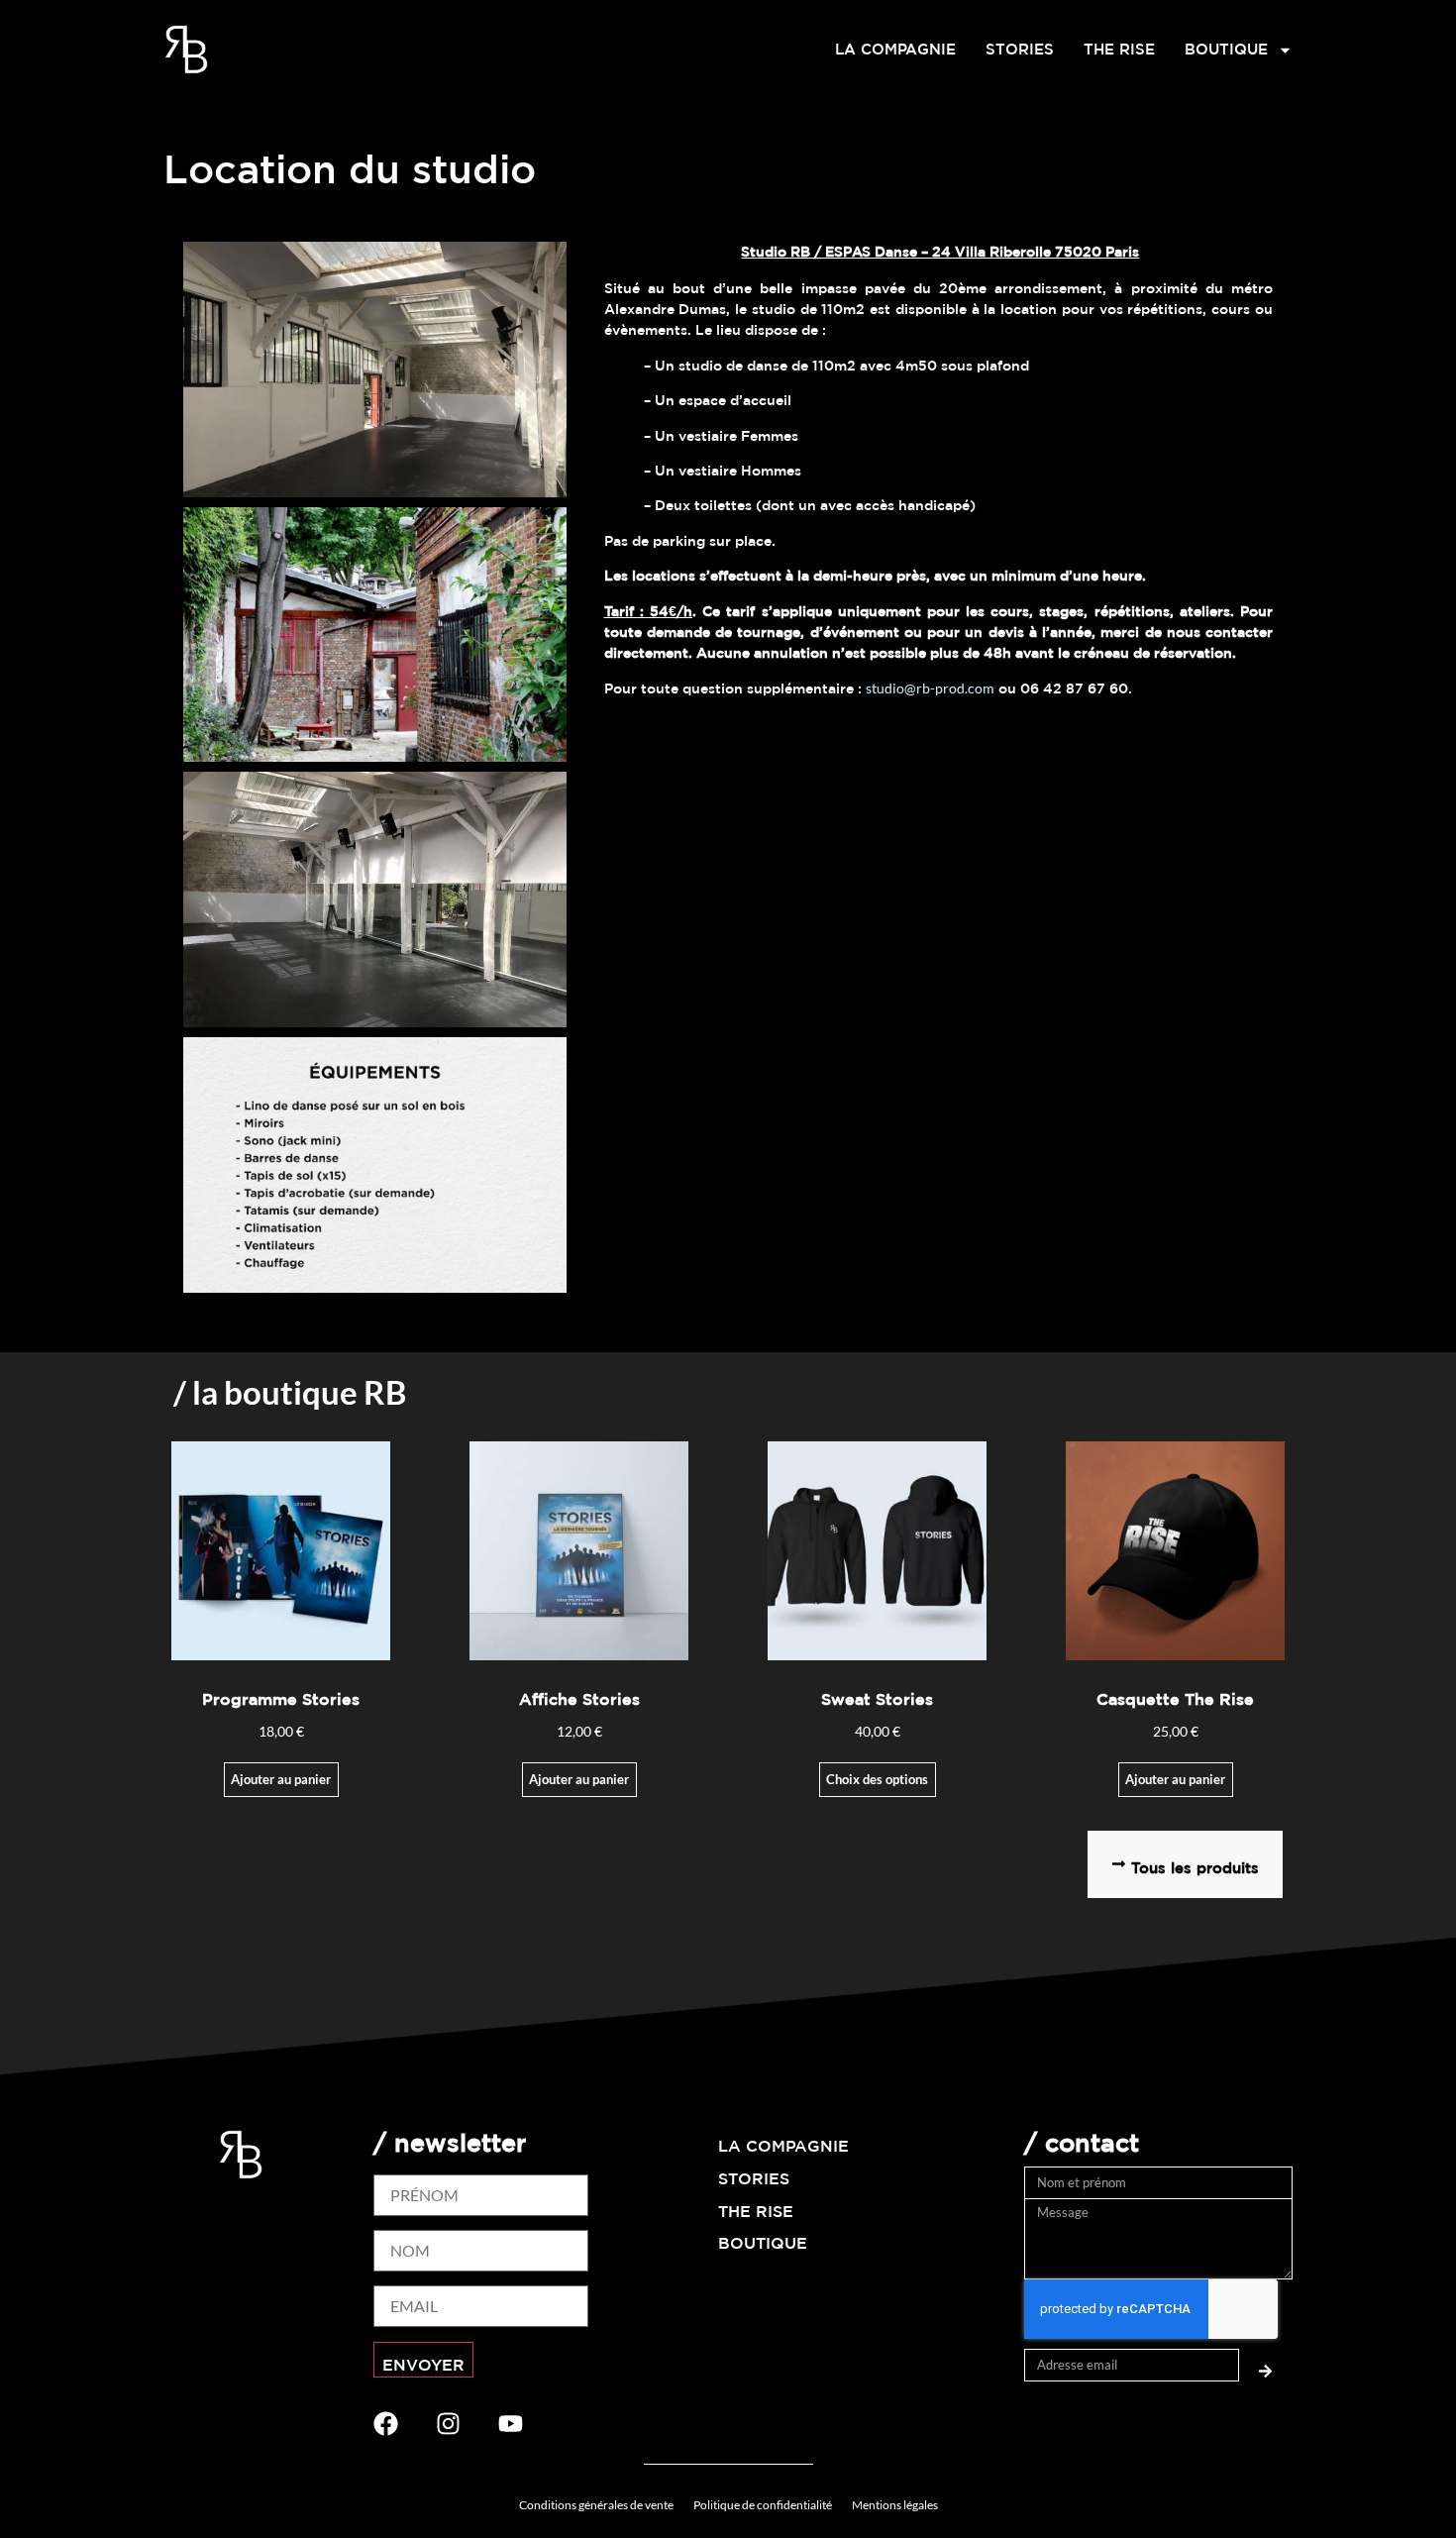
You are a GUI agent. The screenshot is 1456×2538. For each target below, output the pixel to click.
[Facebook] (386, 2424)
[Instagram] (448, 2424)
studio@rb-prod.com (930, 688)
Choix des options (877, 1779)
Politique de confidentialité (763, 2505)
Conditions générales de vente (596, 2505)
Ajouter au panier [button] (281, 1779)
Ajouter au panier (579, 1779)
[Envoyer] (1266, 2365)
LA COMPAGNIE (895, 49)
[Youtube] (511, 2424)
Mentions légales (895, 2505)
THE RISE (1119, 49)
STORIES (1020, 49)
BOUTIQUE (1226, 49)
